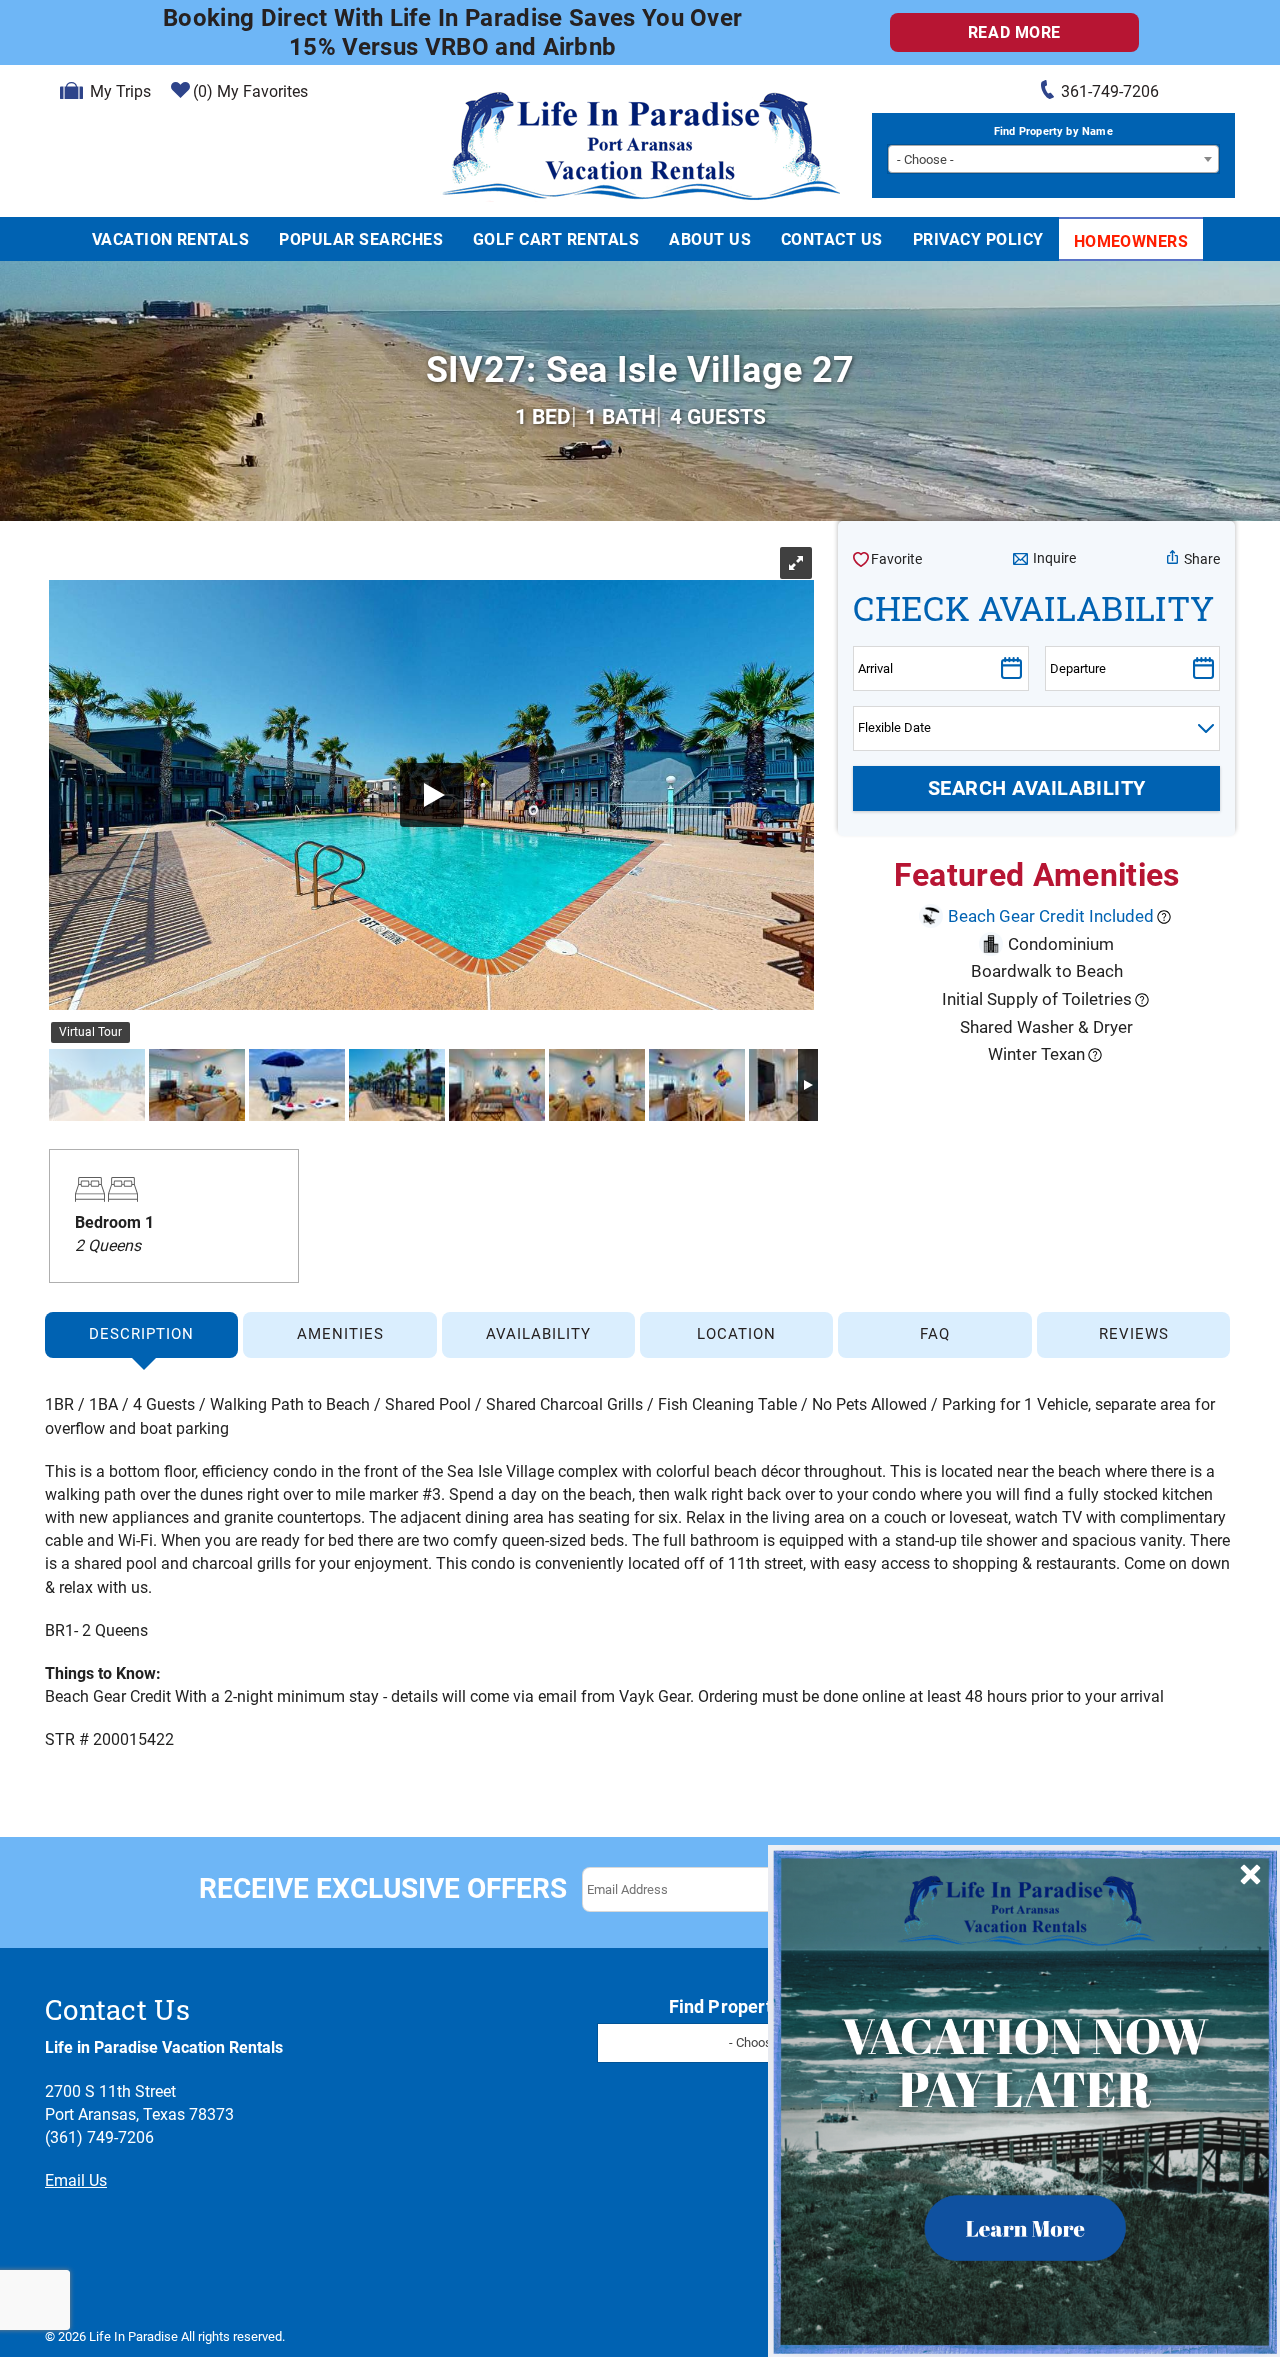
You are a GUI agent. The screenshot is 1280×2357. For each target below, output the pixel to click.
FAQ (935, 1334)
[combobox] (1053, 159)
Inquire (1054, 558)
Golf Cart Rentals (556, 239)
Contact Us (832, 239)
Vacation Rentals (171, 239)
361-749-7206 (1110, 91)
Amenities (340, 1334)
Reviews (1134, 1334)
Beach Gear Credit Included (1051, 916)
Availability (538, 1334)
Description (141, 1334)
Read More (1014, 32)
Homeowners (1131, 241)
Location (736, 1334)
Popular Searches (361, 239)
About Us (710, 239)
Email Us (76, 2180)
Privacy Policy (978, 239)
